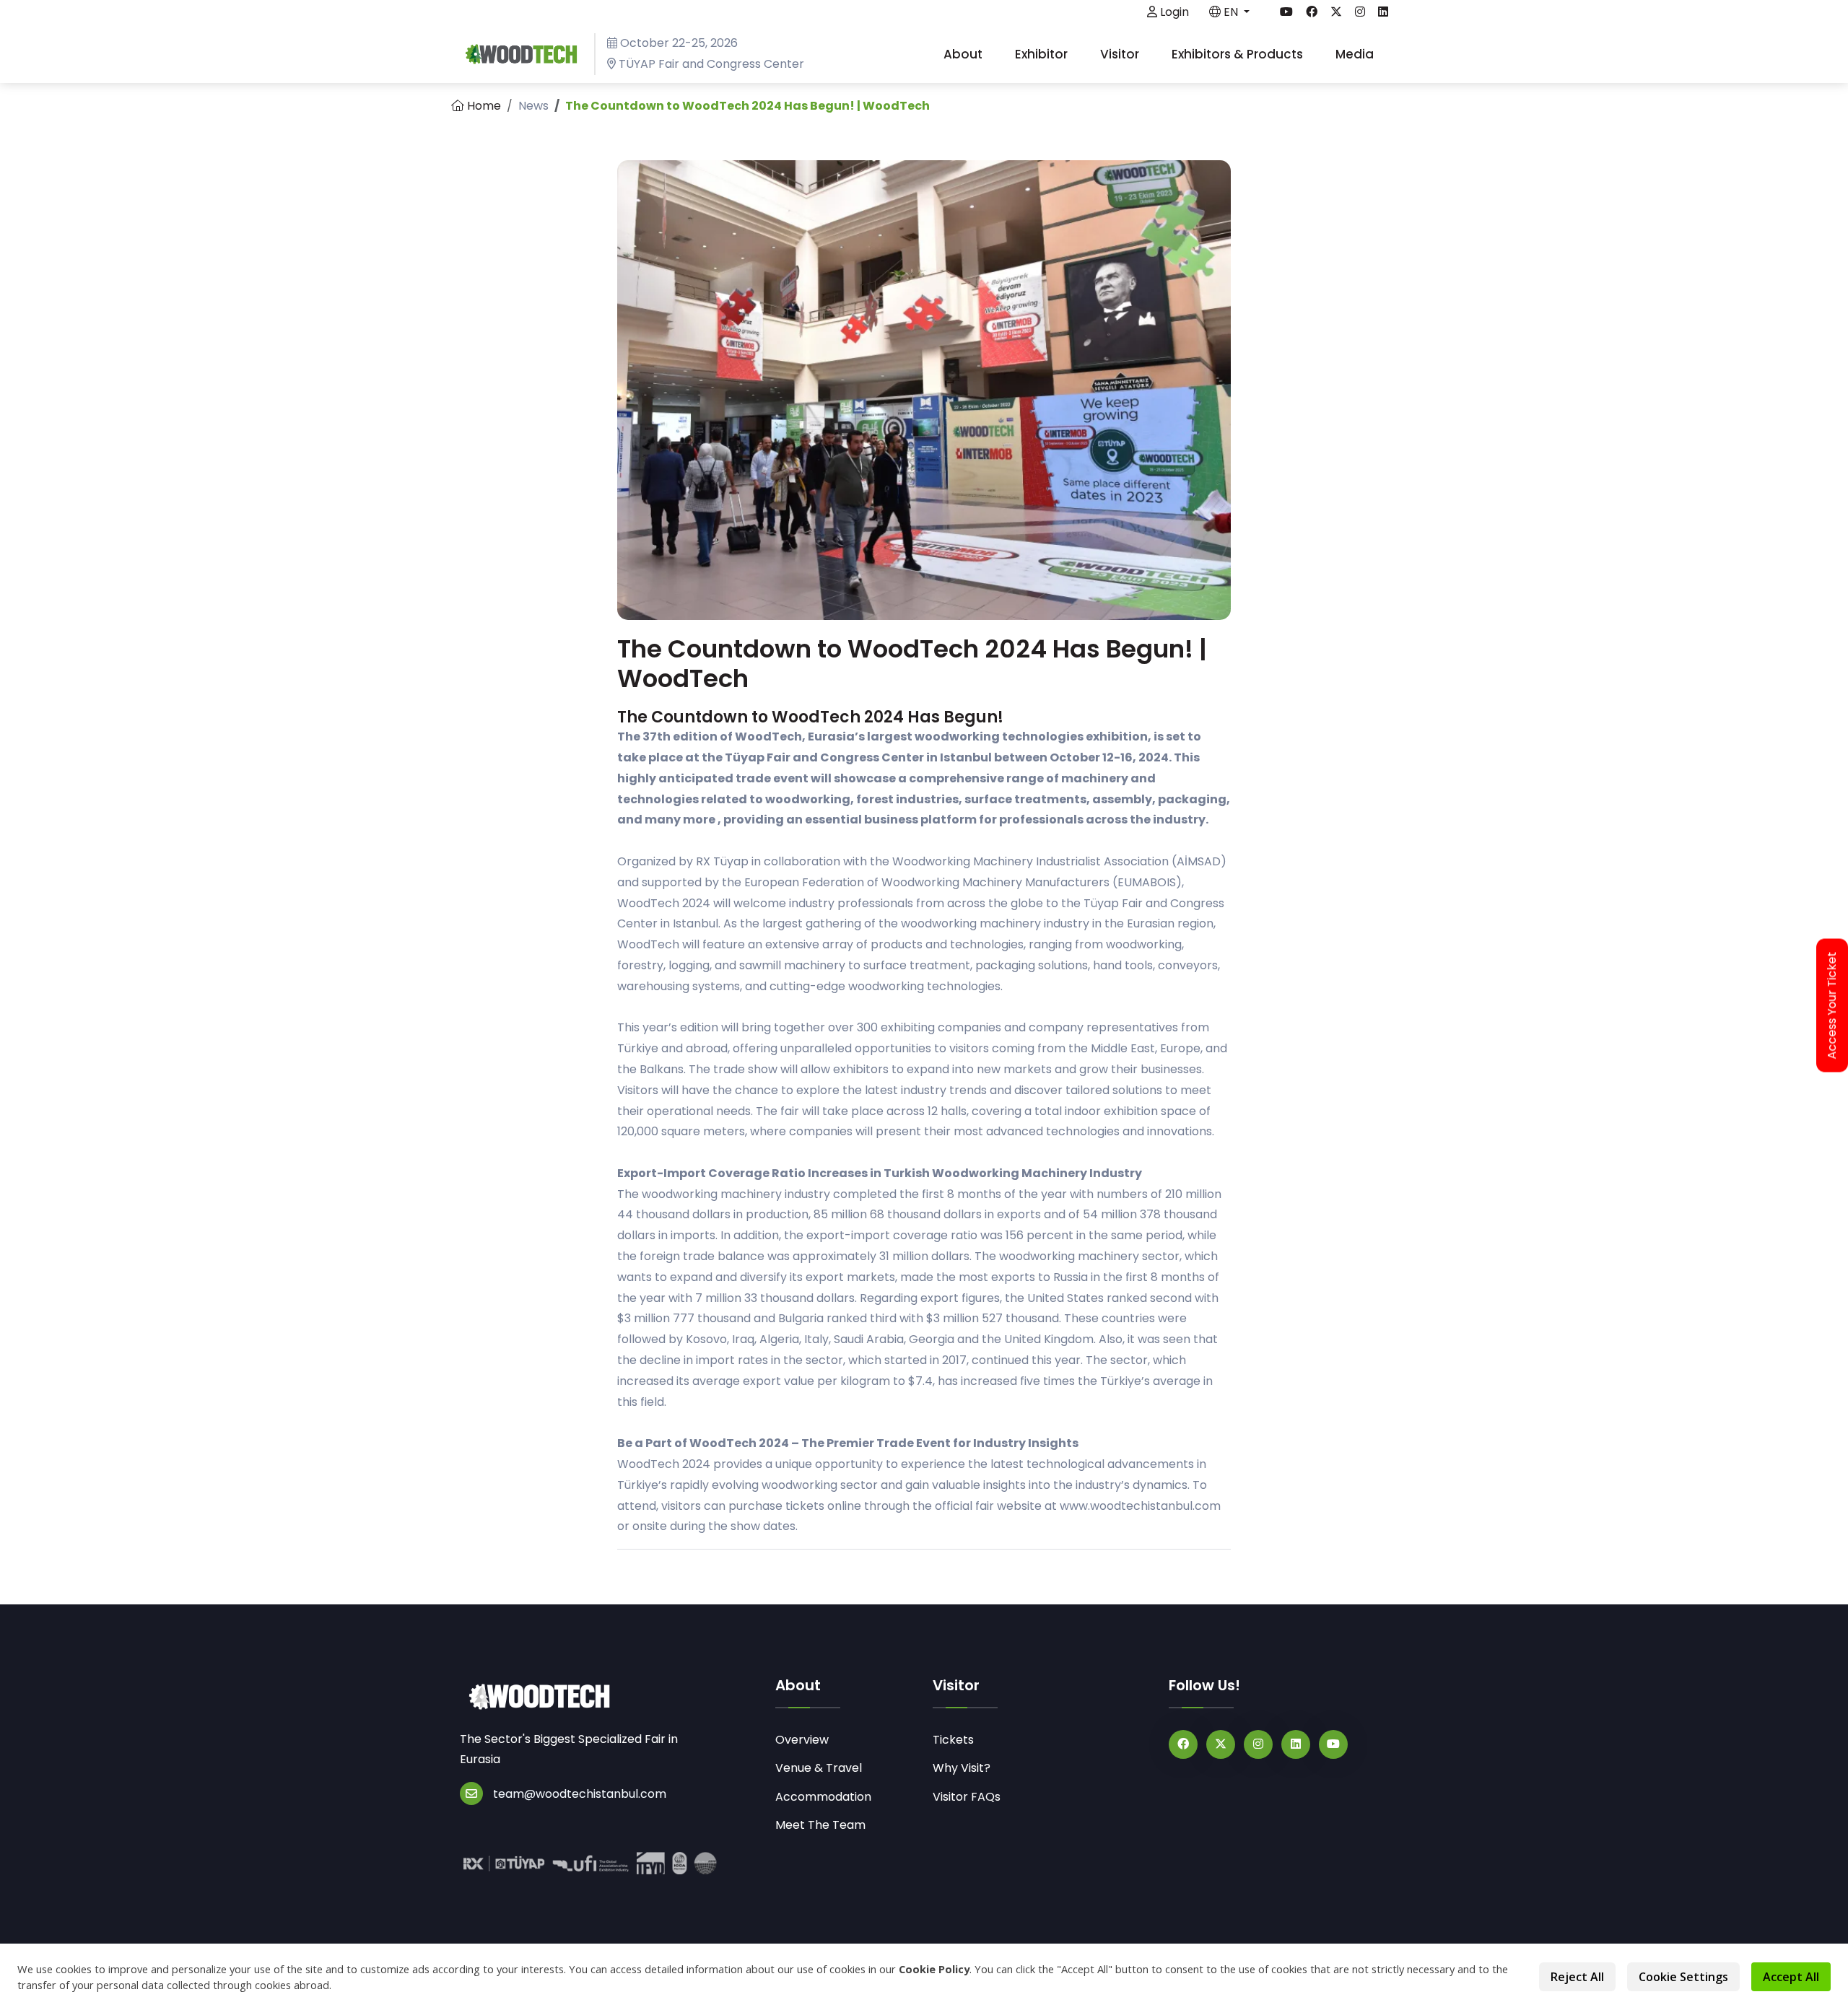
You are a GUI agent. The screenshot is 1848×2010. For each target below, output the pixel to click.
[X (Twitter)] (1221, 1744)
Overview (802, 1740)
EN (1231, 12)
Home (483, 106)
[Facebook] (1183, 1744)
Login (1173, 12)
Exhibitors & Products (1239, 54)
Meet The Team (820, 1825)
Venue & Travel (819, 1768)
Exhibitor (1043, 54)
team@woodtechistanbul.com (580, 1794)
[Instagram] (1258, 1744)
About (964, 54)
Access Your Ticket (1832, 1005)
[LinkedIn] (1296, 1744)
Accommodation (823, 1797)
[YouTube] (1333, 1744)
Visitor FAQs (967, 1797)
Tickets (953, 1740)
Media (1356, 54)
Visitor (1121, 54)
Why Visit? (962, 1768)
